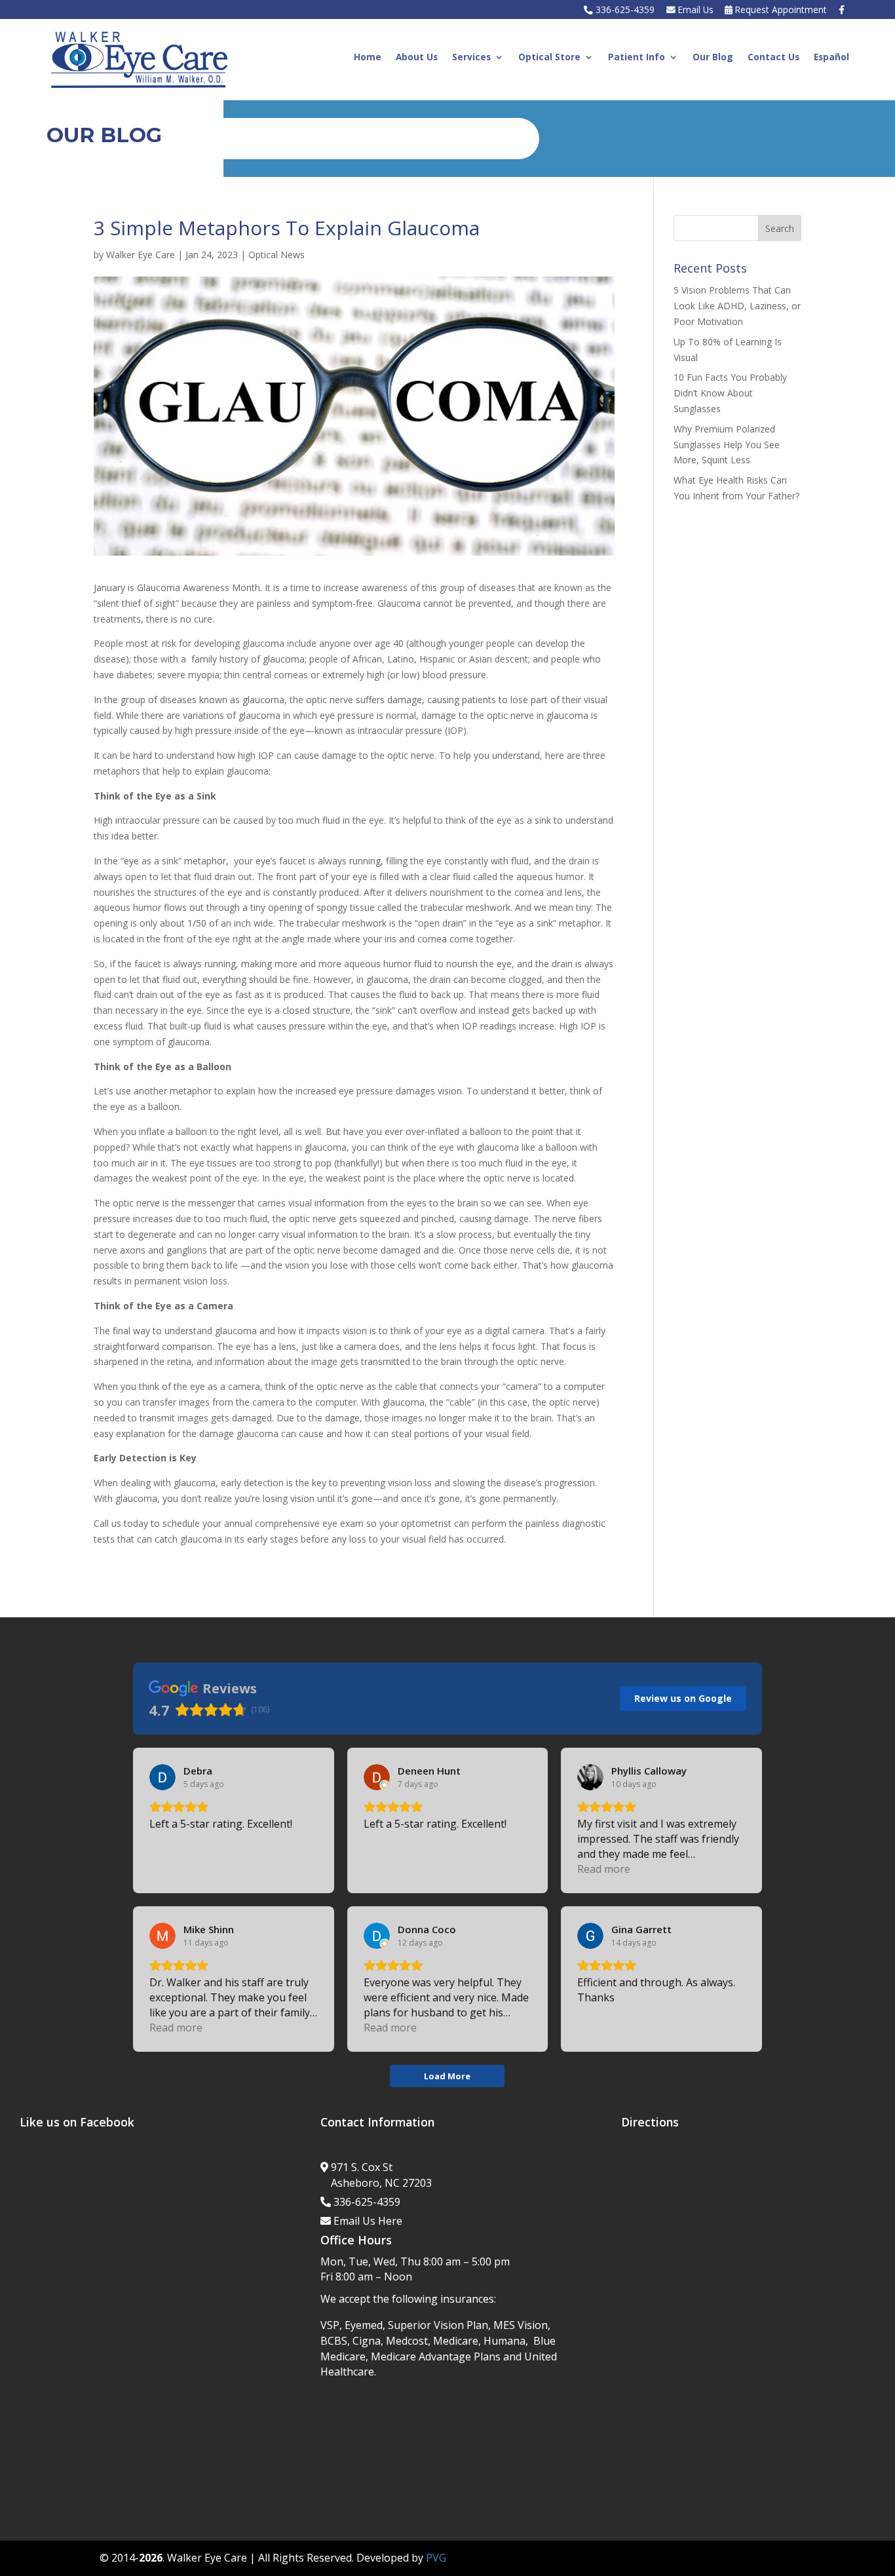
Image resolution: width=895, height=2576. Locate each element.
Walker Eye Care (141, 255)
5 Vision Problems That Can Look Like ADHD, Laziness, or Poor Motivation (737, 306)
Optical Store (549, 58)
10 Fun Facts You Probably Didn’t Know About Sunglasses (730, 393)
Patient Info (637, 58)
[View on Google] (162, 1777)
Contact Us (773, 58)
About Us (417, 58)
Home (368, 58)
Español (831, 58)
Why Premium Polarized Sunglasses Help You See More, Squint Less (727, 445)
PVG (436, 2558)
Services (471, 58)
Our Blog (713, 58)
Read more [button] (604, 1869)
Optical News (276, 255)
